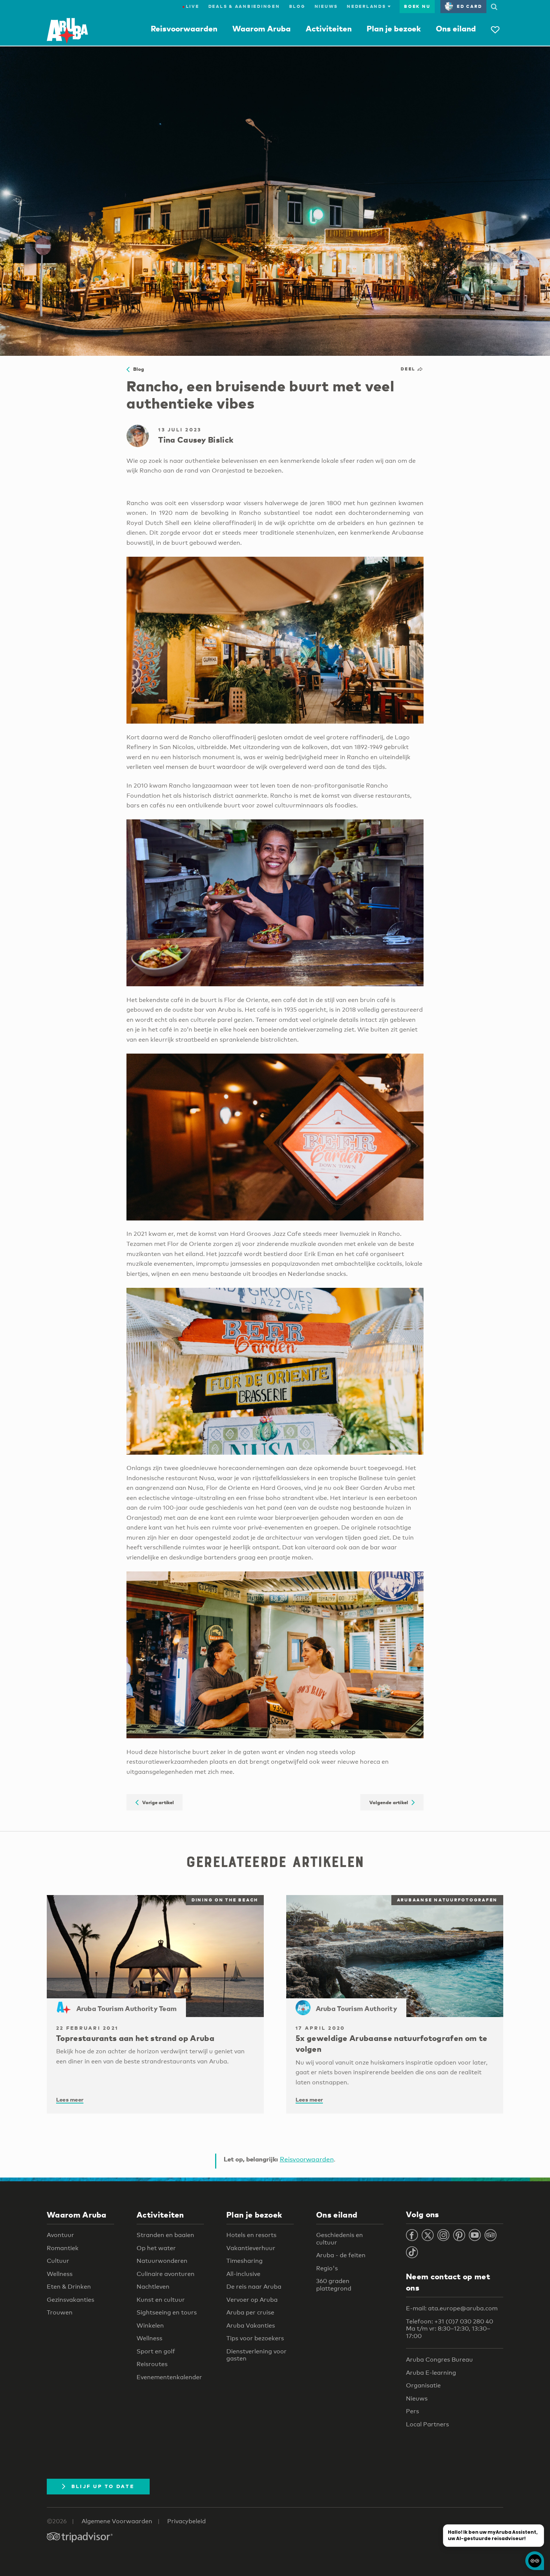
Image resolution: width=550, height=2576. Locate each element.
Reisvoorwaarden (184, 28)
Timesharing (245, 2261)
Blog (297, 6)
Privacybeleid (187, 2521)
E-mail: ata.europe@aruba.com (452, 2308)
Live (191, 6)
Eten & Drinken (69, 2287)
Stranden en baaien (165, 2235)
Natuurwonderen (162, 2261)
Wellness (60, 2274)
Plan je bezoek (394, 28)
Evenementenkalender (169, 2377)
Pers (413, 2411)
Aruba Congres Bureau (439, 2360)
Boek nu (417, 6)
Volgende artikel (390, 1802)
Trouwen (60, 2312)
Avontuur (60, 2235)
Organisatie (423, 2385)
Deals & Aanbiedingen (244, 6)
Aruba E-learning (431, 2373)
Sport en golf (156, 2351)
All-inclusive (243, 2274)
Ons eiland (456, 28)
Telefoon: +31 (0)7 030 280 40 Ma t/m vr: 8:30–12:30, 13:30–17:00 (450, 2329)
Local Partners (427, 2424)
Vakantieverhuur (251, 2248)
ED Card (469, 6)
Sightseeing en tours (167, 2312)
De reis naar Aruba (254, 2287)
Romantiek (63, 2248)
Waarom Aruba (262, 28)
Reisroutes (152, 2364)
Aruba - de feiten (341, 2255)
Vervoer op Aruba (252, 2300)
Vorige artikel (156, 1802)
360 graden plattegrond (334, 2285)
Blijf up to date (103, 2486)
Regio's (327, 2268)
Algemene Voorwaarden (117, 2521)
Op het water (156, 2248)
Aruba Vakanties (251, 2326)
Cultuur (58, 2261)
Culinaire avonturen (166, 2274)
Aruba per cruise (250, 2312)
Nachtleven (153, 2287)
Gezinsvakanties (71, 2300)
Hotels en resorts (251, 2235)
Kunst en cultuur (161, 2300)
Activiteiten (329, 28)
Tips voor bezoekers (255, 2338)
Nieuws (326, 6)
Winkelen (150, 2326)
